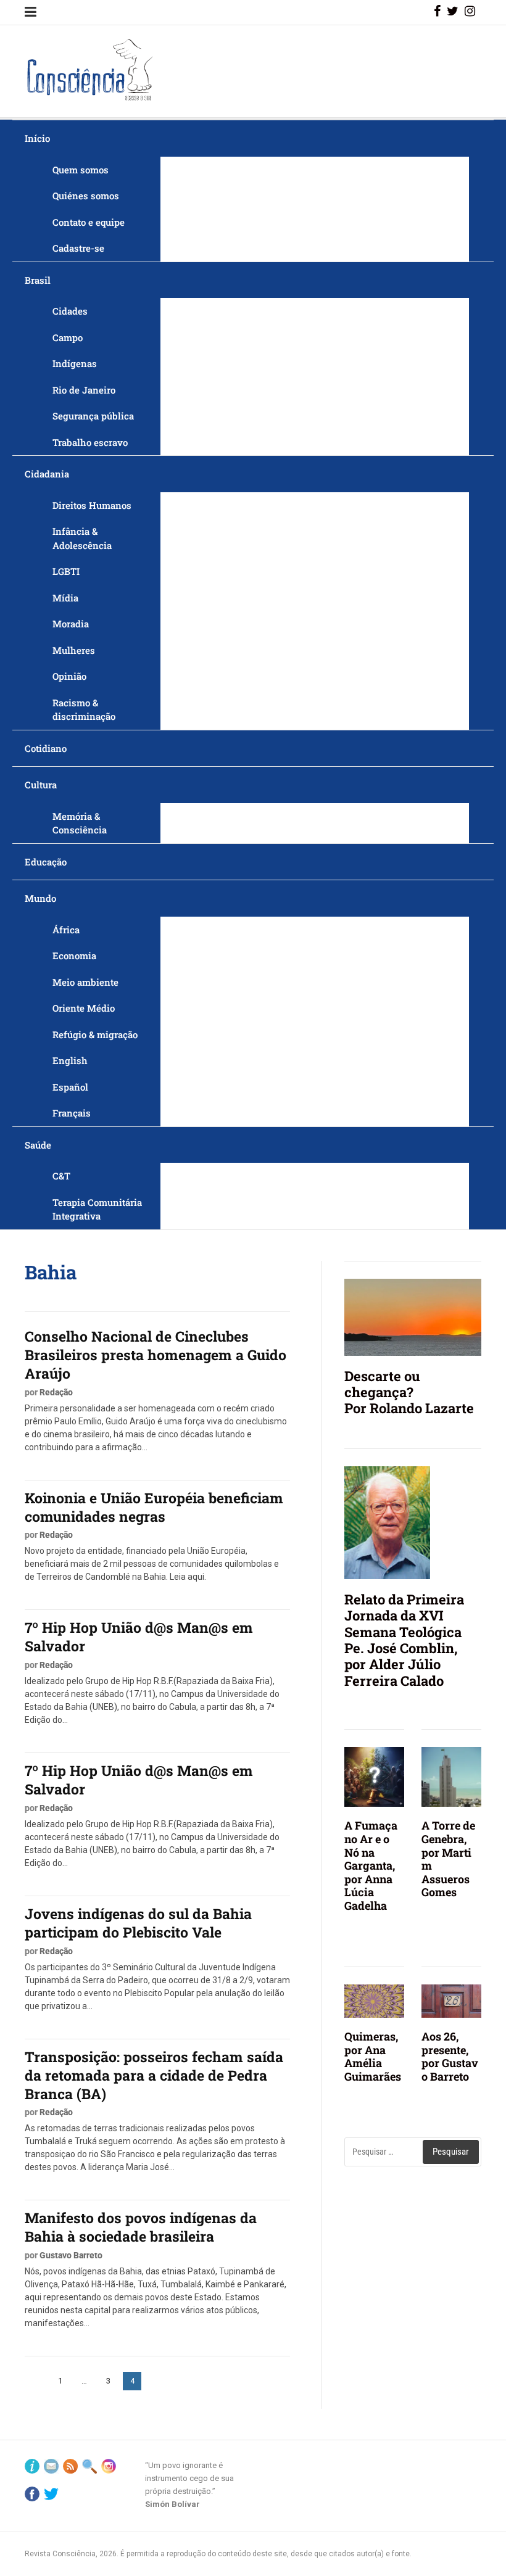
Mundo (40, 898)
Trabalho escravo (90, 442)
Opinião (69, 676)
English (70, 1060)
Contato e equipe (89, 222)
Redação (56, 1392)
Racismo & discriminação (84, 710)
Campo (68, 337)
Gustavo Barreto (71, 2255)
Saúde (38, 1145)
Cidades (70, 311)
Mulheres (74, 650)
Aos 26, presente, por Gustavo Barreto (450, 2056)
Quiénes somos (86, 196)
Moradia (71, 624)
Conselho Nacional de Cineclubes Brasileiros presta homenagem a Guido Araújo (156, 1355)
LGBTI (66, 571)
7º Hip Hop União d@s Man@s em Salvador (139, 1637)
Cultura (41, 785)
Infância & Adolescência (82, 538)
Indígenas (75, 363)
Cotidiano (46, 748)
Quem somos (81, 170)
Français (72, 1113)
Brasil (38, 280)
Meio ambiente (85, 982)
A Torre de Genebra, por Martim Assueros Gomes (448, 1859)
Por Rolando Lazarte (409, 1408)
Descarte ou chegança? (382, 1384)
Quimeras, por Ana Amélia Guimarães (373, 2056)
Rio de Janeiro (84, 390)
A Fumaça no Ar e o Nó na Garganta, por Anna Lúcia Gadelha (371, 1865)
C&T (61, 1176)
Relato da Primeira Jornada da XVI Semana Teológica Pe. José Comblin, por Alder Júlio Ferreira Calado (404, 1640)
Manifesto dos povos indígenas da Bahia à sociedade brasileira (141, 2227)
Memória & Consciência (80, 823)
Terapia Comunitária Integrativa (97, 1209)
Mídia (65, 598)
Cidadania (47, 474)
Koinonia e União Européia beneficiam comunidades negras (154, 1507)
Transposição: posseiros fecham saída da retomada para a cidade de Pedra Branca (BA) (154, 2075)
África (66, 930)
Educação (46, 862)
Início (37, 138)
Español (70, 1087)
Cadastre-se (78, 248)
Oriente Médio (84, 1008)
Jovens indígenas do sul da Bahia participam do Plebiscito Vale (138, 1923)
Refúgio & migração (95, 1034)
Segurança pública (93, 416)
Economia (74, 956)
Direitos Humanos (92, 505)
